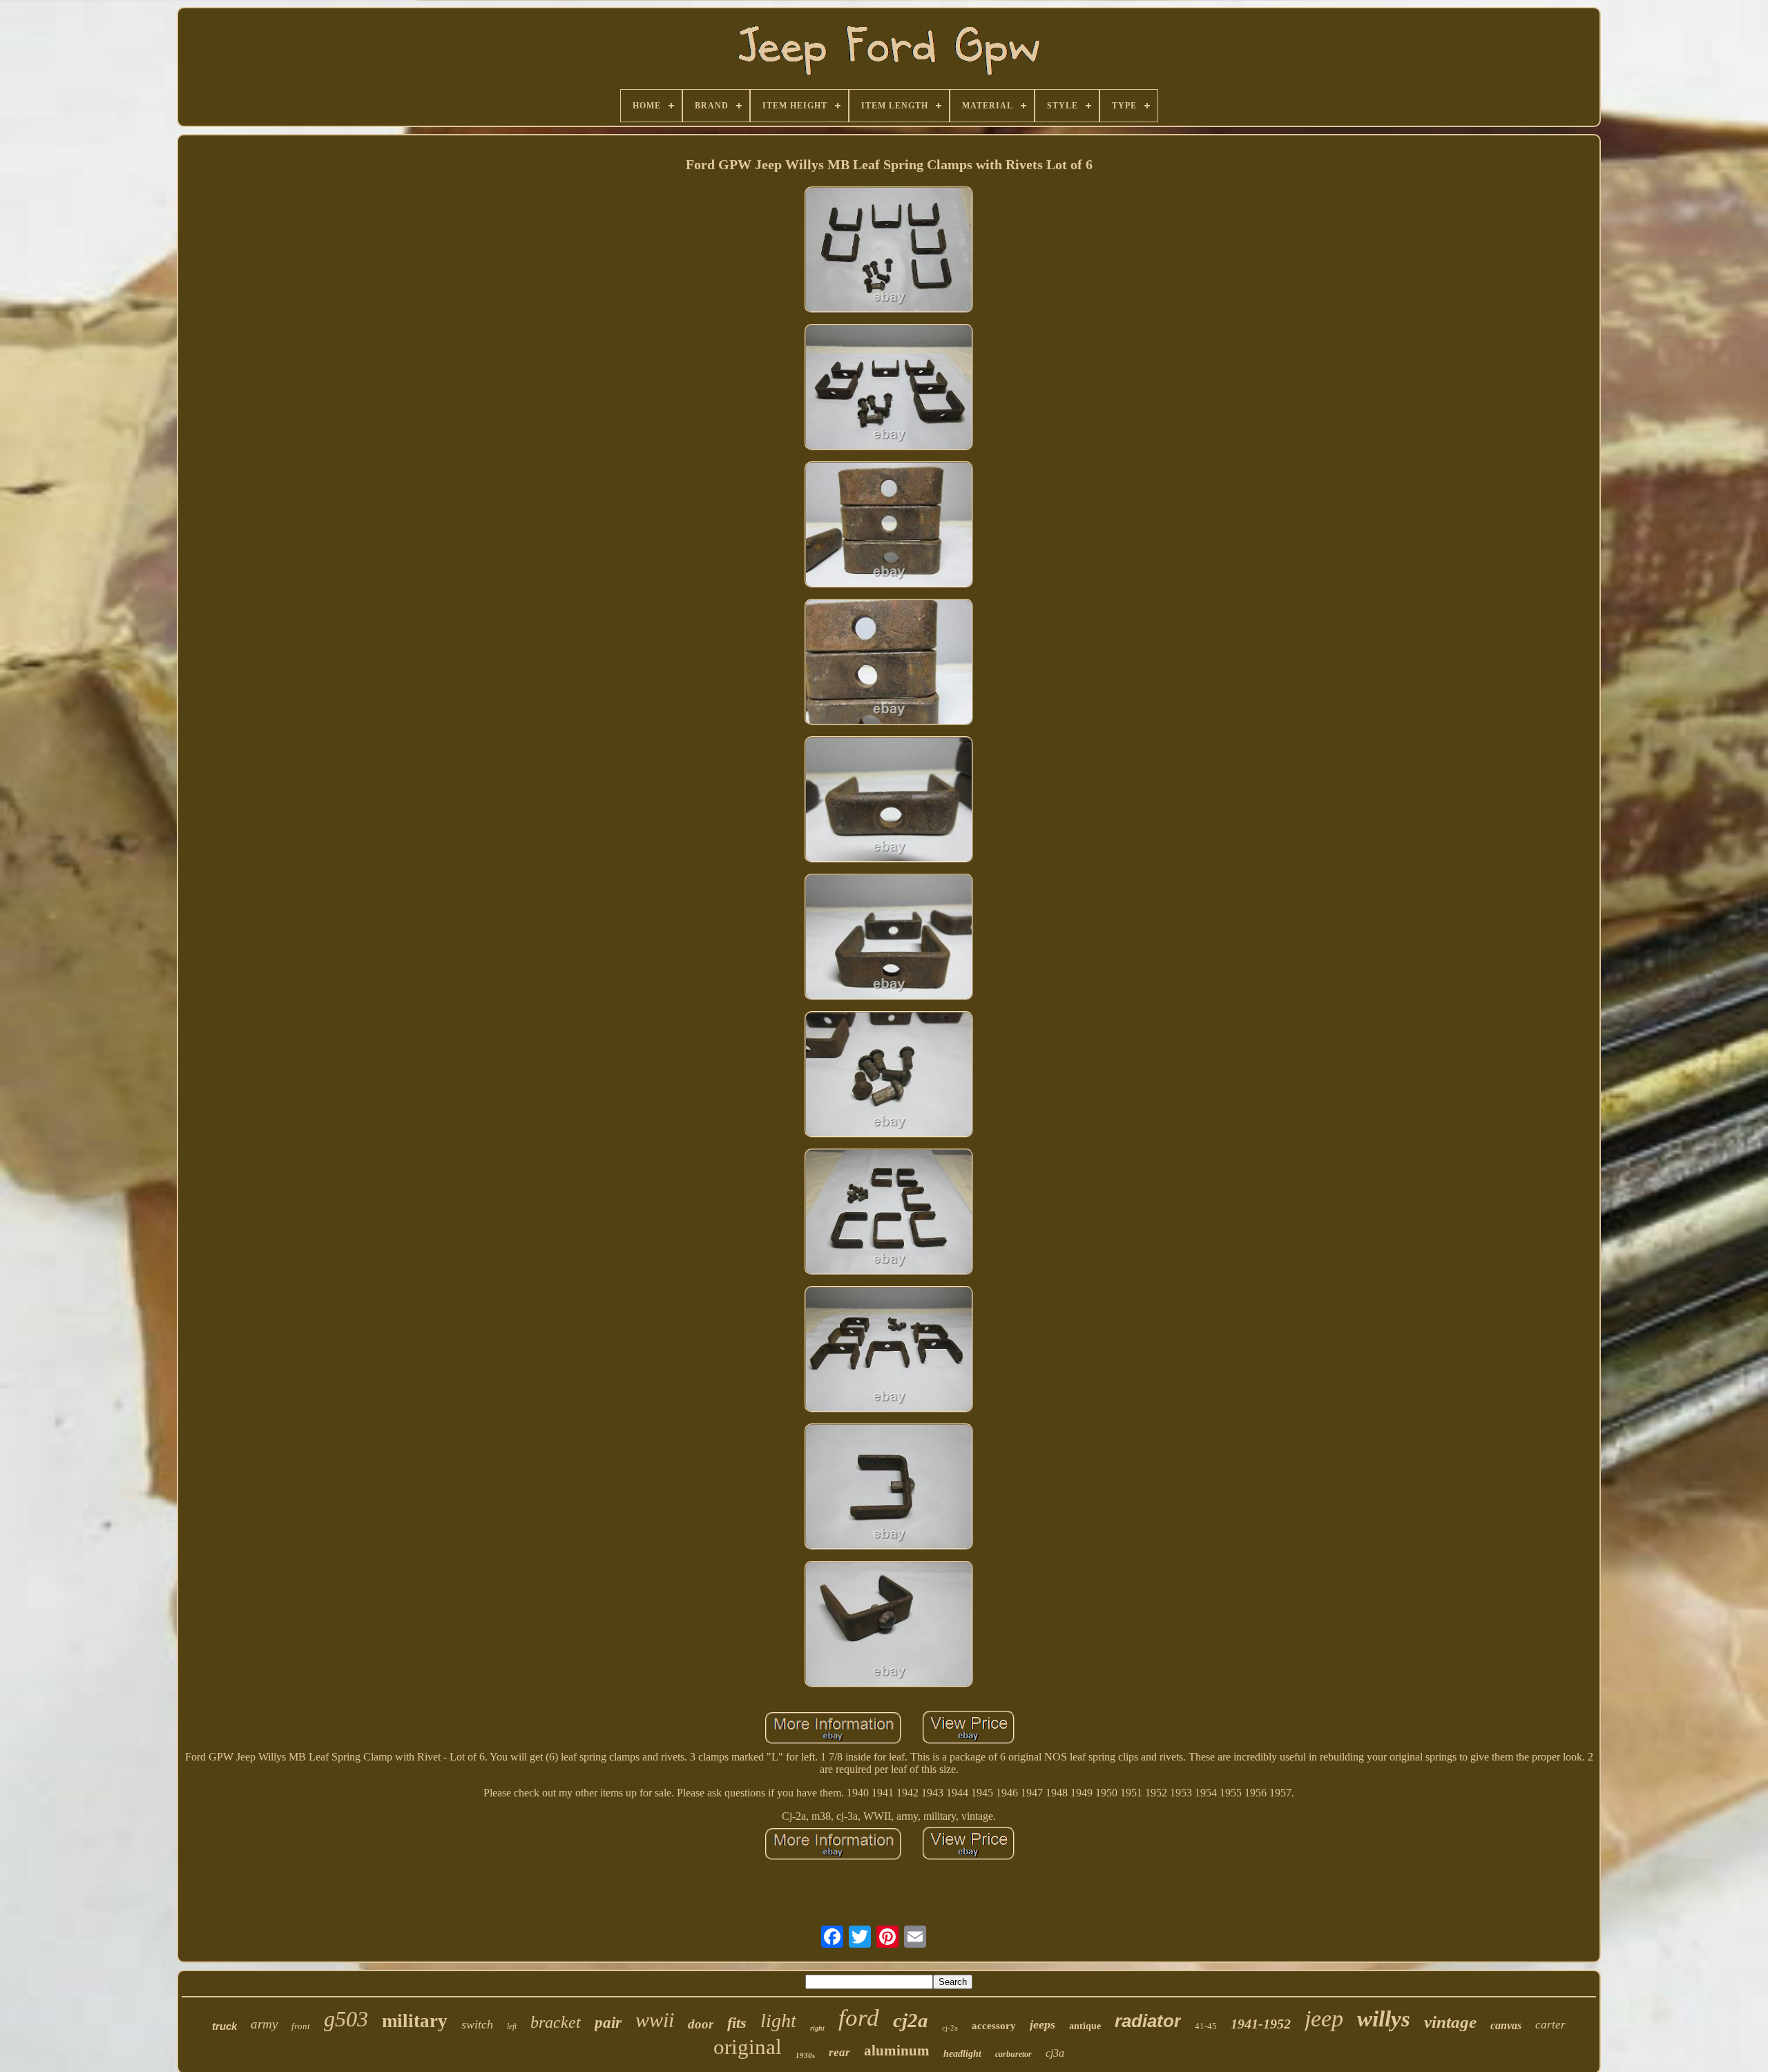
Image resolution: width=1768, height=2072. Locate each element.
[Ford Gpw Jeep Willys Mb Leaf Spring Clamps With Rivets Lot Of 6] (889, 251)
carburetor (1013, 2054)
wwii (655, 2020)
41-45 (1206, 2026)
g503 (346, 2019)
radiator (1148, 2021)
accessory (994, 2026)
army (264, 2024)
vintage (1450, 2022)
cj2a (911, 2020)
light (778, 2021)
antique (1085, 2026)
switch (477, 2024)
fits (737, 2023)
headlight (962, 2054)
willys (1384, 2019)
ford (859, 2018)
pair (608, 2023)
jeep (1324, 2018)
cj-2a (950, 2028)
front (301, 2026)
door (701, 2024)
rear (839, 2052)
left (512, 2026)
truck (224, 2026)
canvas (1506, 2025)
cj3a (1055, 2053)
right (817, 2028)
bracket (556, 2022)
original (748, 2047)
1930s (805, 2055)
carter (1550, 2025)
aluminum (897, 2051)
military (415, 2021)
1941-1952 (1261, 2024)
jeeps (1042, 2024)
